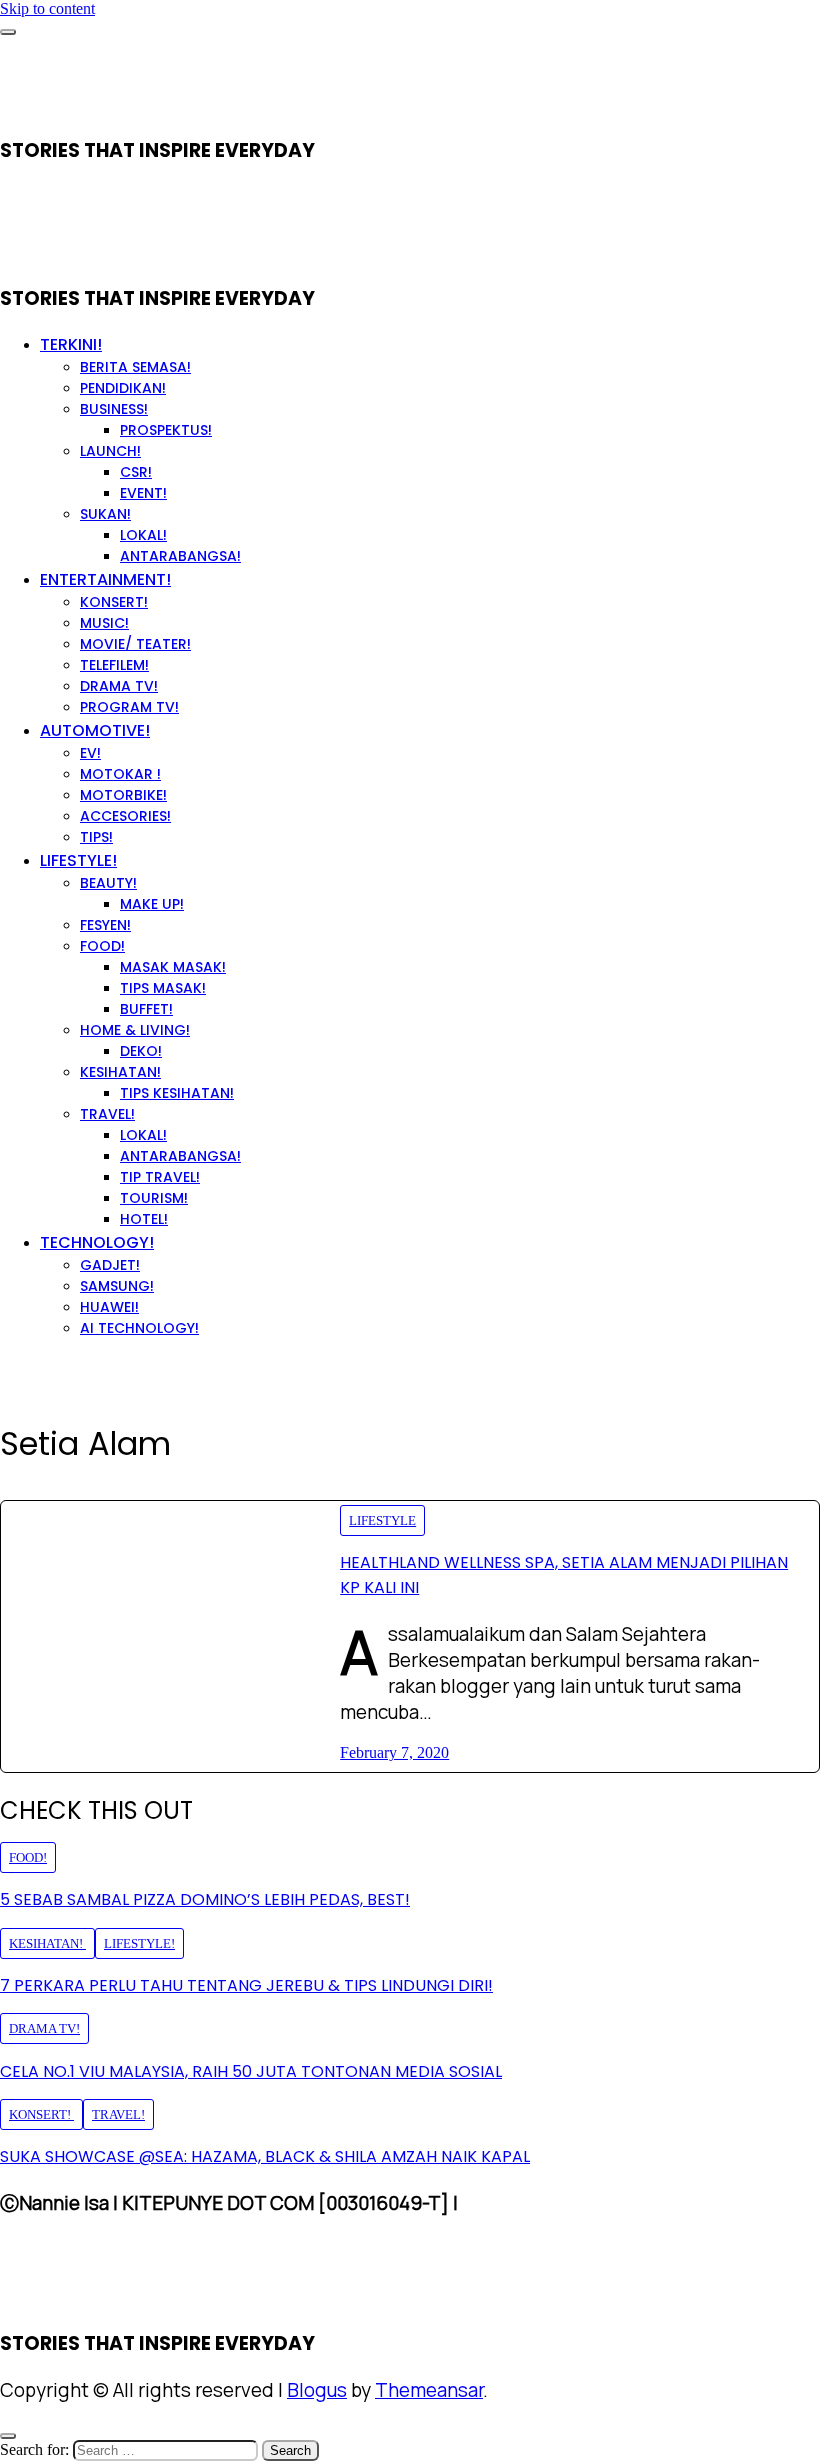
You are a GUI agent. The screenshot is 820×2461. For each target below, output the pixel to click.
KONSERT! (114, 602)
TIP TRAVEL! (160, 1177)
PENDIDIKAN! (123, 388)
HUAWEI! (109, 1307)
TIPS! (96, 837)
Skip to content (47, 8)
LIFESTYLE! (78, 860)
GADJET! (110, 1265)
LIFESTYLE (382, 1520)
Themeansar (429, 2390)
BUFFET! (146, 1009)
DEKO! (141, 1051)
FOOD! (102, 946)
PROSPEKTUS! (166, 430)
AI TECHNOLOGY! (139, 1328)
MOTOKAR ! (120, 774)
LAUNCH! (110, 451)
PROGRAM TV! (129, 707)
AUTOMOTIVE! (95, 730)
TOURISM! (154, 1198)
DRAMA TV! (119, 686)
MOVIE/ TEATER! (135, 644)
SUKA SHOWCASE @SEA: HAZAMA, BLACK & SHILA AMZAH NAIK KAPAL (265, 2156)
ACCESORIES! (125, 816)
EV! (90, 753)
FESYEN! (105, 925)
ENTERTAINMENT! (105, 579)
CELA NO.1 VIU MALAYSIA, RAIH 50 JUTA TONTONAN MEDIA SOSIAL (251, 2071)
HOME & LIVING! (135, 1030)
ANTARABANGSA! (180, 556)
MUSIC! (104, 623)
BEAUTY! (108, 883)
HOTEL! (144, 1219)
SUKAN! (105, 514)
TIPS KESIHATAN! (177, 1093)
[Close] (8, 2436)
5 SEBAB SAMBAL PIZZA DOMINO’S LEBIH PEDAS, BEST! (205, 1899)
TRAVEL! (107, 1114)
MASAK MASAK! (173, 967)
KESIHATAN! (120, 1072)
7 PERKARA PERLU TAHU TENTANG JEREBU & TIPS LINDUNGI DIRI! (246, 1985)
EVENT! (143, 493)
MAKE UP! (152, 904)
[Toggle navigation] (8, 32)
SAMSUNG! (117, 1286)
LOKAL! (143, 535)
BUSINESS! (114, 409)
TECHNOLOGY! (97, 1242)
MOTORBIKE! (123, 795)
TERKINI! (71, 344)
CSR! (136, 472)
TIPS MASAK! (163, 988)
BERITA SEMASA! (135, 367)
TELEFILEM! (114, 665)
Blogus (317, 2390)
